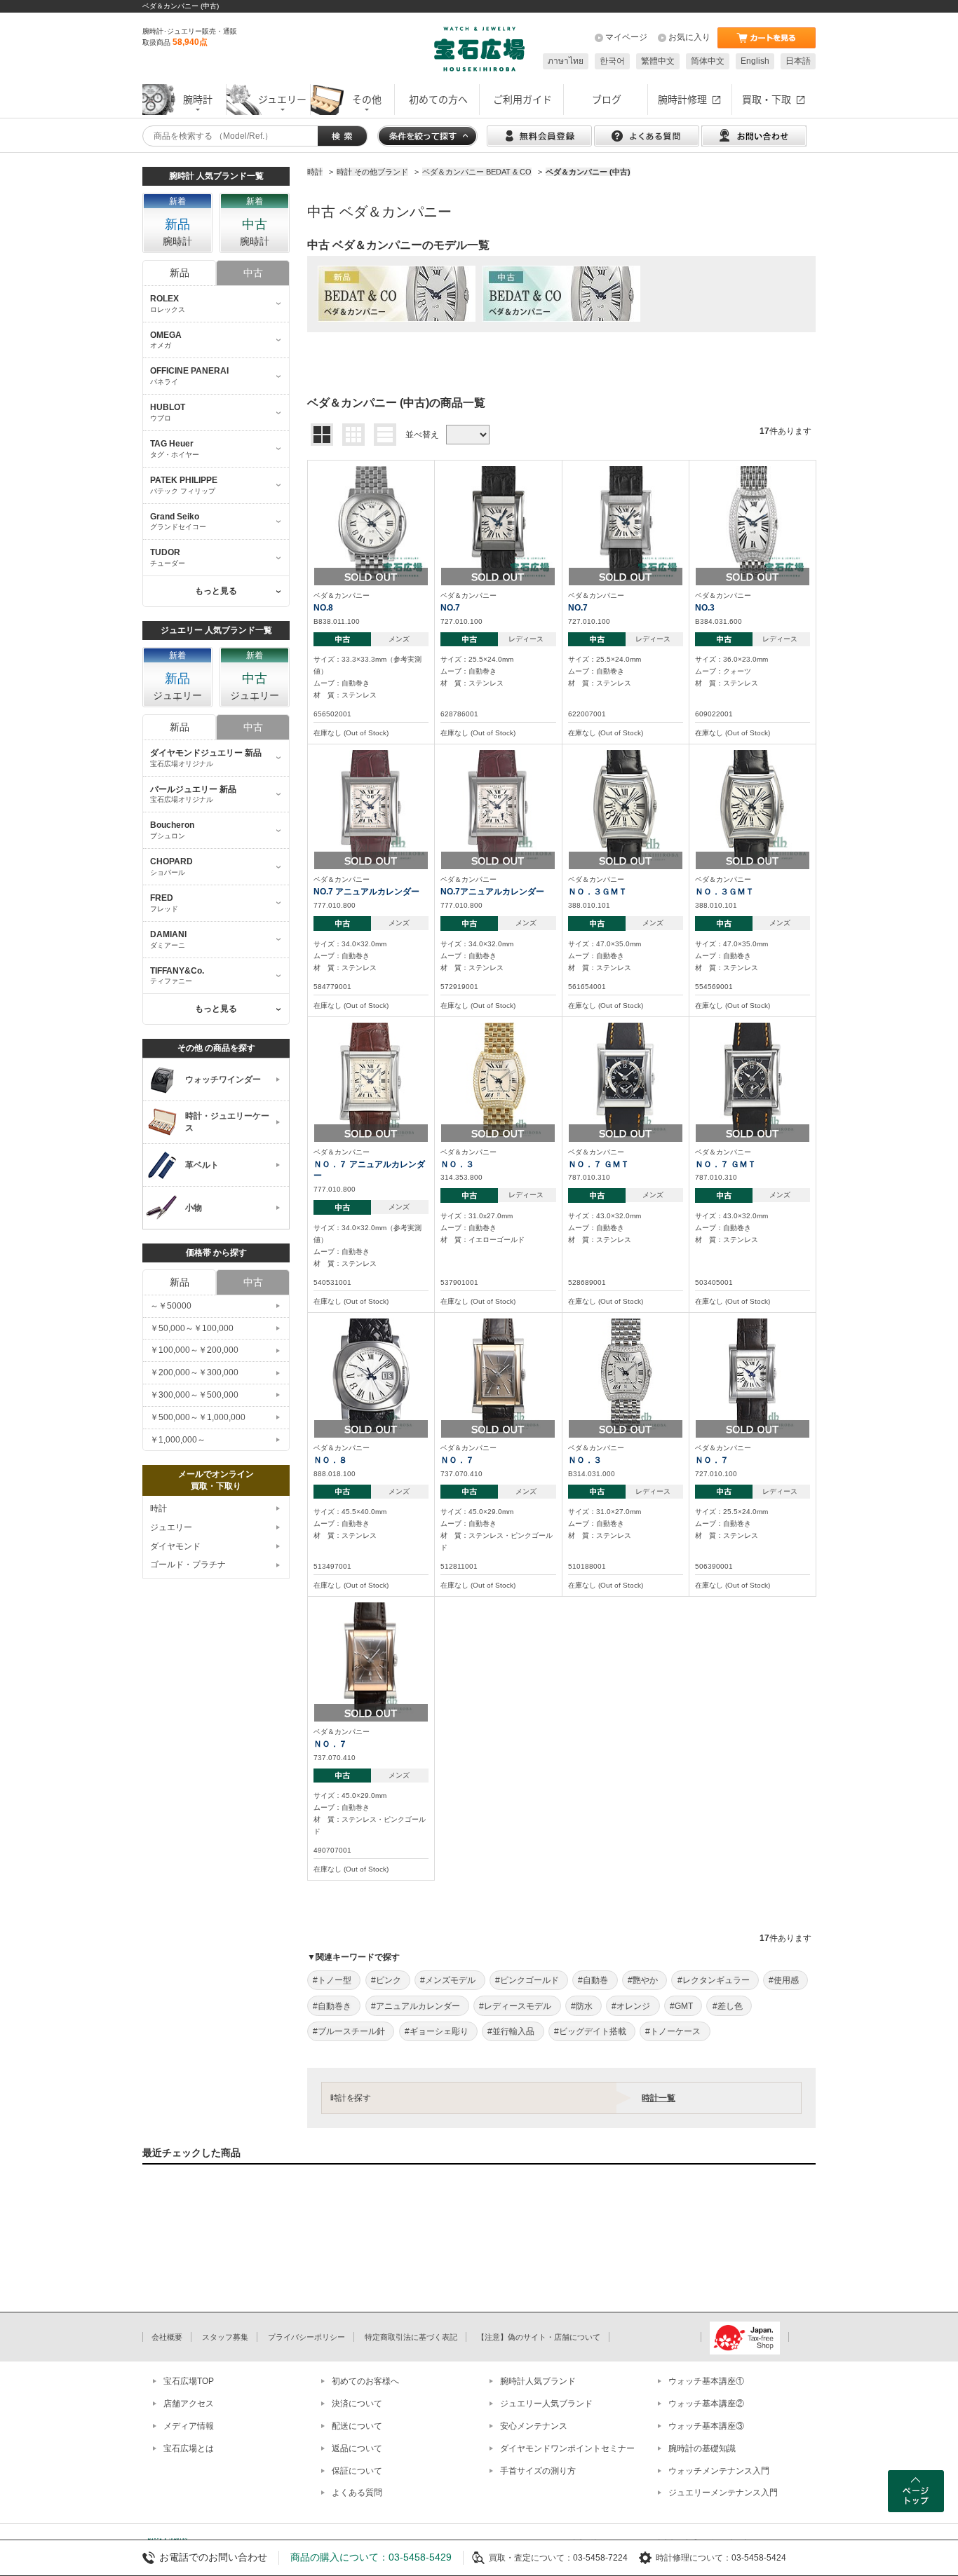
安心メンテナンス (534, 2426)
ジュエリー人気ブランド (546, 2404)
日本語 (798, 61)
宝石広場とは (189, 2448)
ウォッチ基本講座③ (706, 2426)
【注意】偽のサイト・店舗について (539, 2337)
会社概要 (167, 2337)
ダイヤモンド (175, 1546)
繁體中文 (658, 61)
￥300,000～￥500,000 (194, 1395)
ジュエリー (171, 1527)
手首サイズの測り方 (538, 2471)
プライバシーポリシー (306, 2337)
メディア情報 (189, 2426)
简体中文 (708, 61)
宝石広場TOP (189, 2381)
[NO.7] (498, 522)
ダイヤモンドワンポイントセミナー (567, 2448)
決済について (357, 2404)
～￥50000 (171, 1306)
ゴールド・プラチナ (188, 1565)
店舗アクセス (189, 2404)
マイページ (626, 37)
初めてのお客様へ (365, 2381)
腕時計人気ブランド (538, 2381)
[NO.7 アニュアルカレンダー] (371, 806)
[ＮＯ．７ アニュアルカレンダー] (371, 1079)
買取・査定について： (531, 2558)
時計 (158, 1508)
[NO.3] (753, 522)
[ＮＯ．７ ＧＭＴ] (626, 1079)
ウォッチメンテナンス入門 (719, 2471)
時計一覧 (659, 2098)
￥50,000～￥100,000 (192, 1328)
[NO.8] (371, 522)
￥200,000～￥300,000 (194, 1372)
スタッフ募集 (225, 2337)
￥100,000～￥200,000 (194, 1350)
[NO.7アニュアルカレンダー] (498, 806)
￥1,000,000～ (178, 1440)
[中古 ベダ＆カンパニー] (561, 294)
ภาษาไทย (566, 61)
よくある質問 (357, 2493)
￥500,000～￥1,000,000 (198, 1417)
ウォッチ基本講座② (706, 2404)
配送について (357, 2426)
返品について (357, 2448)
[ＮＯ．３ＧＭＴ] (626, 806)
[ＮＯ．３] (499, 1079)
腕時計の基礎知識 (702, 2448)
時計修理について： (694, 2558)
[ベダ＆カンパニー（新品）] (397, 294)
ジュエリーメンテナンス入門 (723, 2493)
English (755, 61)
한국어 (612, 61)
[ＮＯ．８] (371, 1375)
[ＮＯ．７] (499, 1375)
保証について (357, 2471)
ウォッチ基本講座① (706, 2381)
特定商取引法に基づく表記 (411, 2337)
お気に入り (689, 37)
